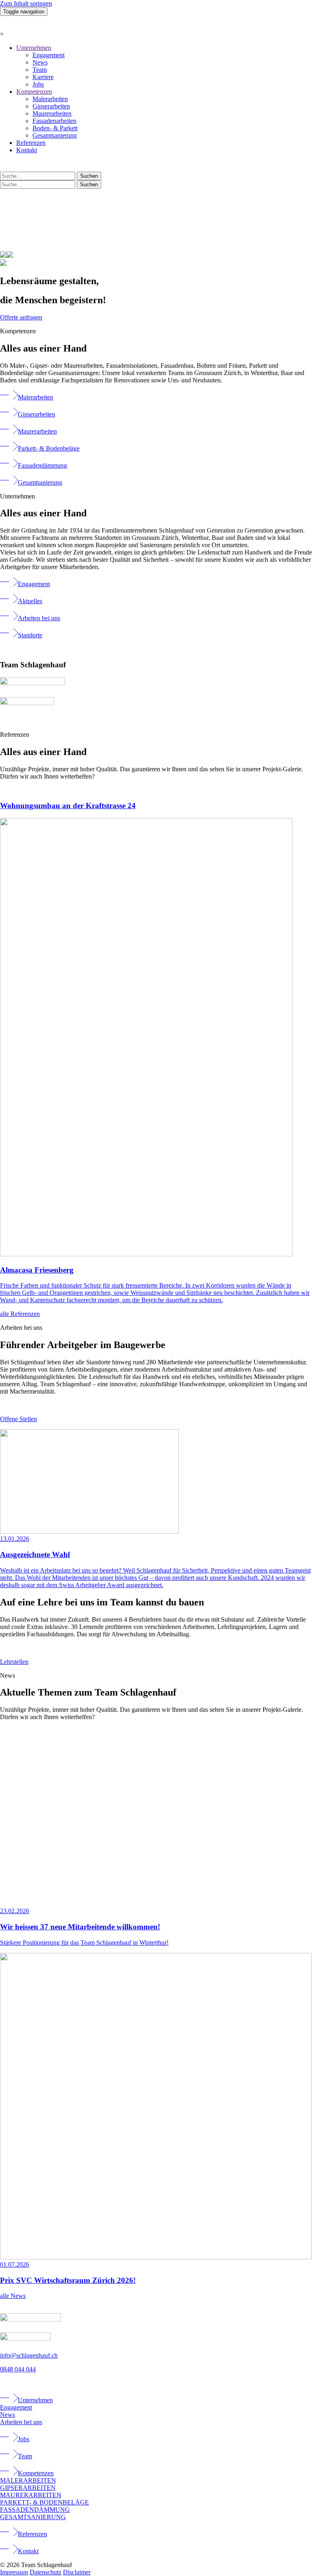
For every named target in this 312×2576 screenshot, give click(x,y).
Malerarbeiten (50, 99)
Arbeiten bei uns (39, 618)
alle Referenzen (20, 1314)
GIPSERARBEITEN (28, 2488)
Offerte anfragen (21, 317)
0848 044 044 (18, 2369)
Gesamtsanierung (55, 135)
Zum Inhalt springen (26, 3)
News (40, 62)
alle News (13, 2296)
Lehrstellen (14, 1662)
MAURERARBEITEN (31, 2495)
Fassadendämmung (42, 465)
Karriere (43, 77)
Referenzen (31, 143)
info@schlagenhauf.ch (29, 2355)
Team (40, 70)
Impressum (14, 2572)
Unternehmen (34, 48)
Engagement (49, 55)
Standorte (30, 635)
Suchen (89, 176)
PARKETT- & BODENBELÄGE (44, 2502)
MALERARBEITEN (28, 2480)
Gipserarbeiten (51, 106)
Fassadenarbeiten (54, 121)
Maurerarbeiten (52, 113)
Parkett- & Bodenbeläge (49, 448)
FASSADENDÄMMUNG (35, 2510)
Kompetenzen (34, 92)
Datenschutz (45, 2572)
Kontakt (27, 150)
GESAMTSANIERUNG (33, 2517)
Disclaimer (77, 2572)
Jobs (38, 84)
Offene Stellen (18, 1419)
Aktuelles (30, 601)
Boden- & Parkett (55, 128)
